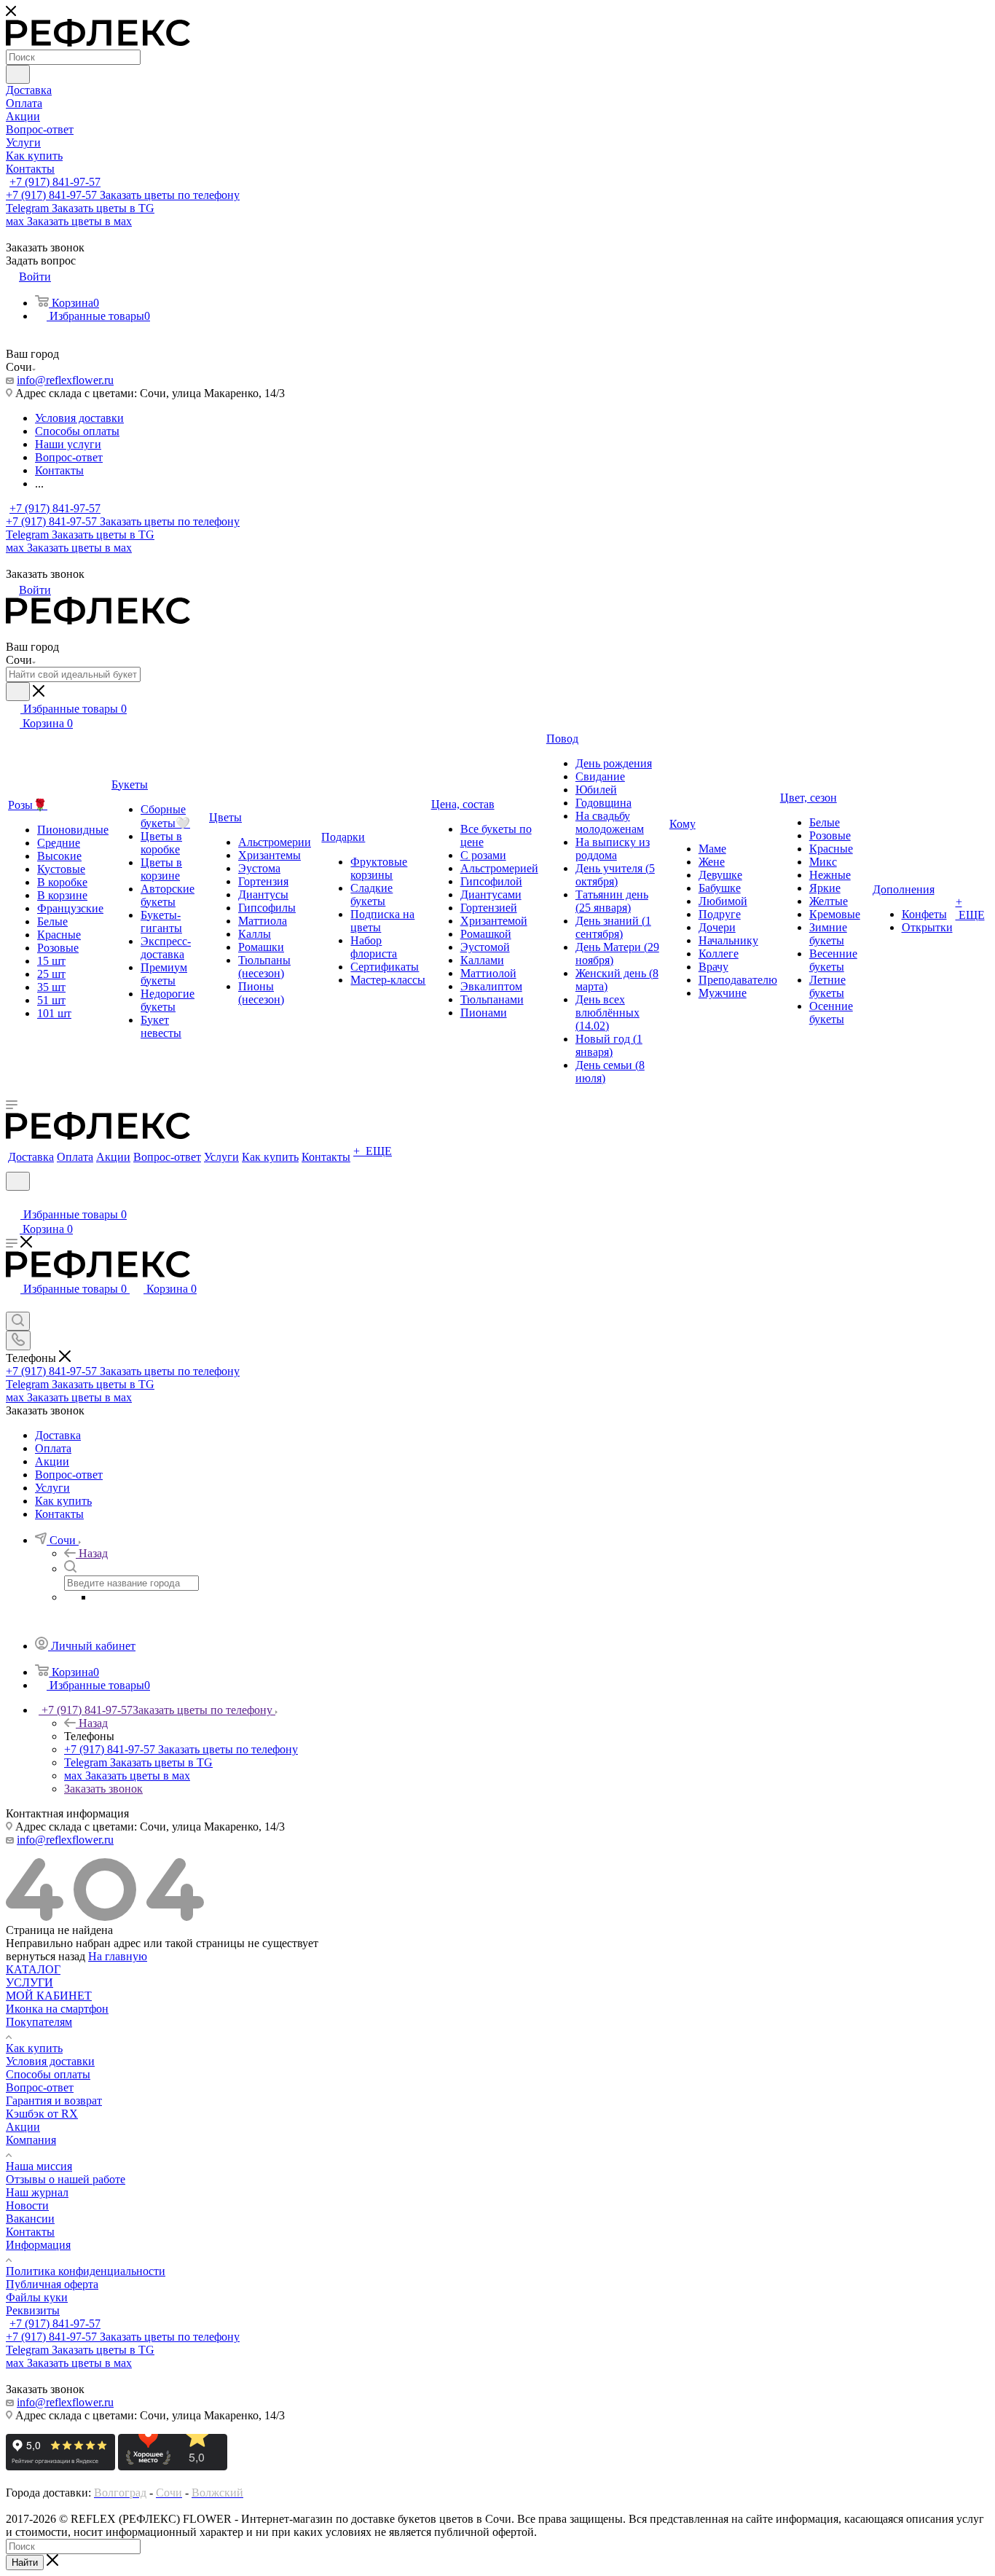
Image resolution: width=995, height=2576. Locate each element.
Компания (31, 2140)
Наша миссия (39, 2166)
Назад (93, 1553)
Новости (27, 2205)
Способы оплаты (48, 2074)
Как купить (34, 2048)
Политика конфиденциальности (86, 2271)
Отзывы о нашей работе (66, 2179)
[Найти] (18, 74)
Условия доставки (50, 2061)
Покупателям (39, 2022)
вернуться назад (46, 1956)
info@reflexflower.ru (65, 380)
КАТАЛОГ (33, 1969)
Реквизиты (33, 2310)
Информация (38, 2245)
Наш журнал (37, 2192)
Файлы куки (37, 2297)
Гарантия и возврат (54, 2101)
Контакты (30, 2232)
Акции (23, 2127)
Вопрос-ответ (40, 2087)
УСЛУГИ (30, 1982)
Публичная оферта (52, 2284)
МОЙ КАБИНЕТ (49, 1996)
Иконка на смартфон (57, 2009)
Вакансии (30, 2219)
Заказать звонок (103, 1789)
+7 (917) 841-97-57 (55, 182)
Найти (25, 2563)
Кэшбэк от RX (42, 2114)
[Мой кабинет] (12, 1200)
